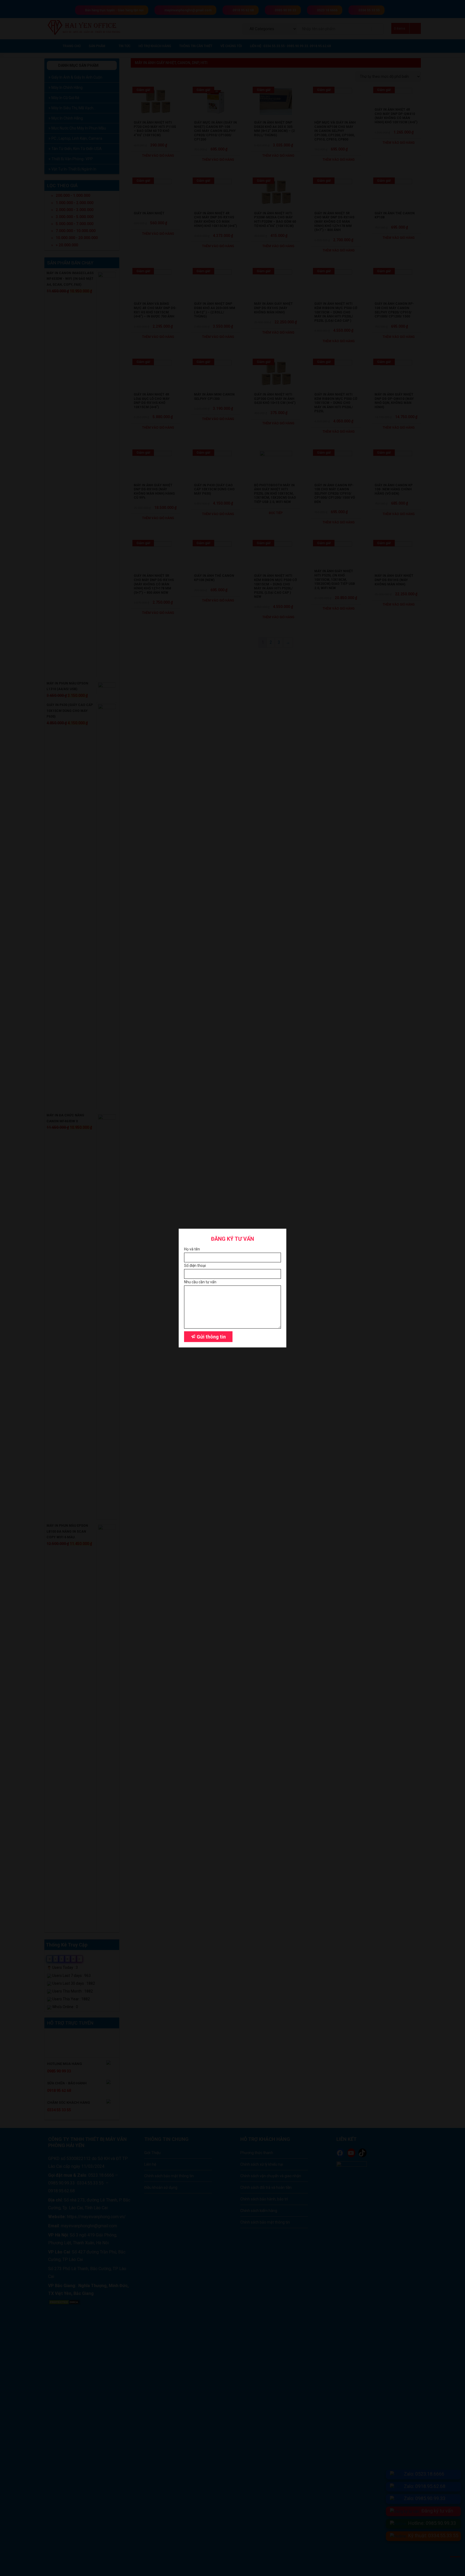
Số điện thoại (195, 1266)
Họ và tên (192, 1249)
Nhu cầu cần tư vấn (200, 1282)
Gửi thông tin (211, 1337)
